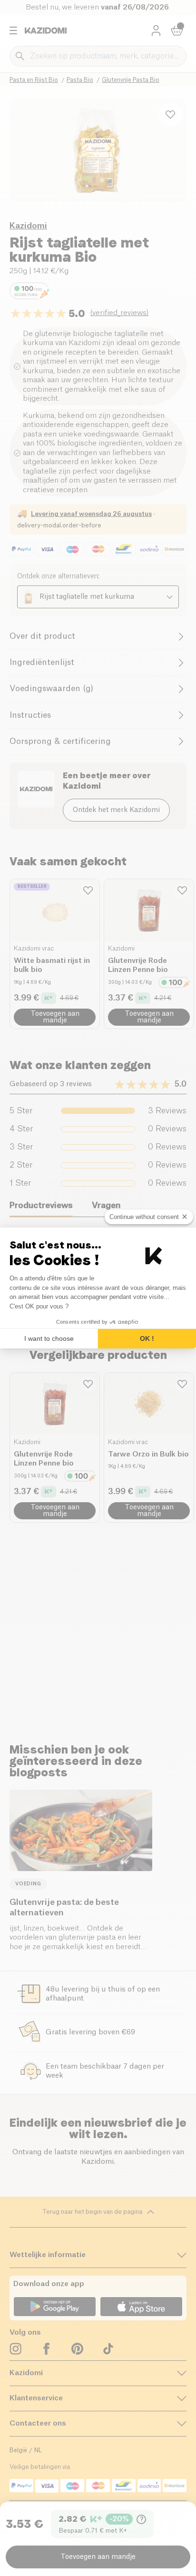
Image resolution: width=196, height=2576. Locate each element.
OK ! (147, 1338)
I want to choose (49, 1338)
